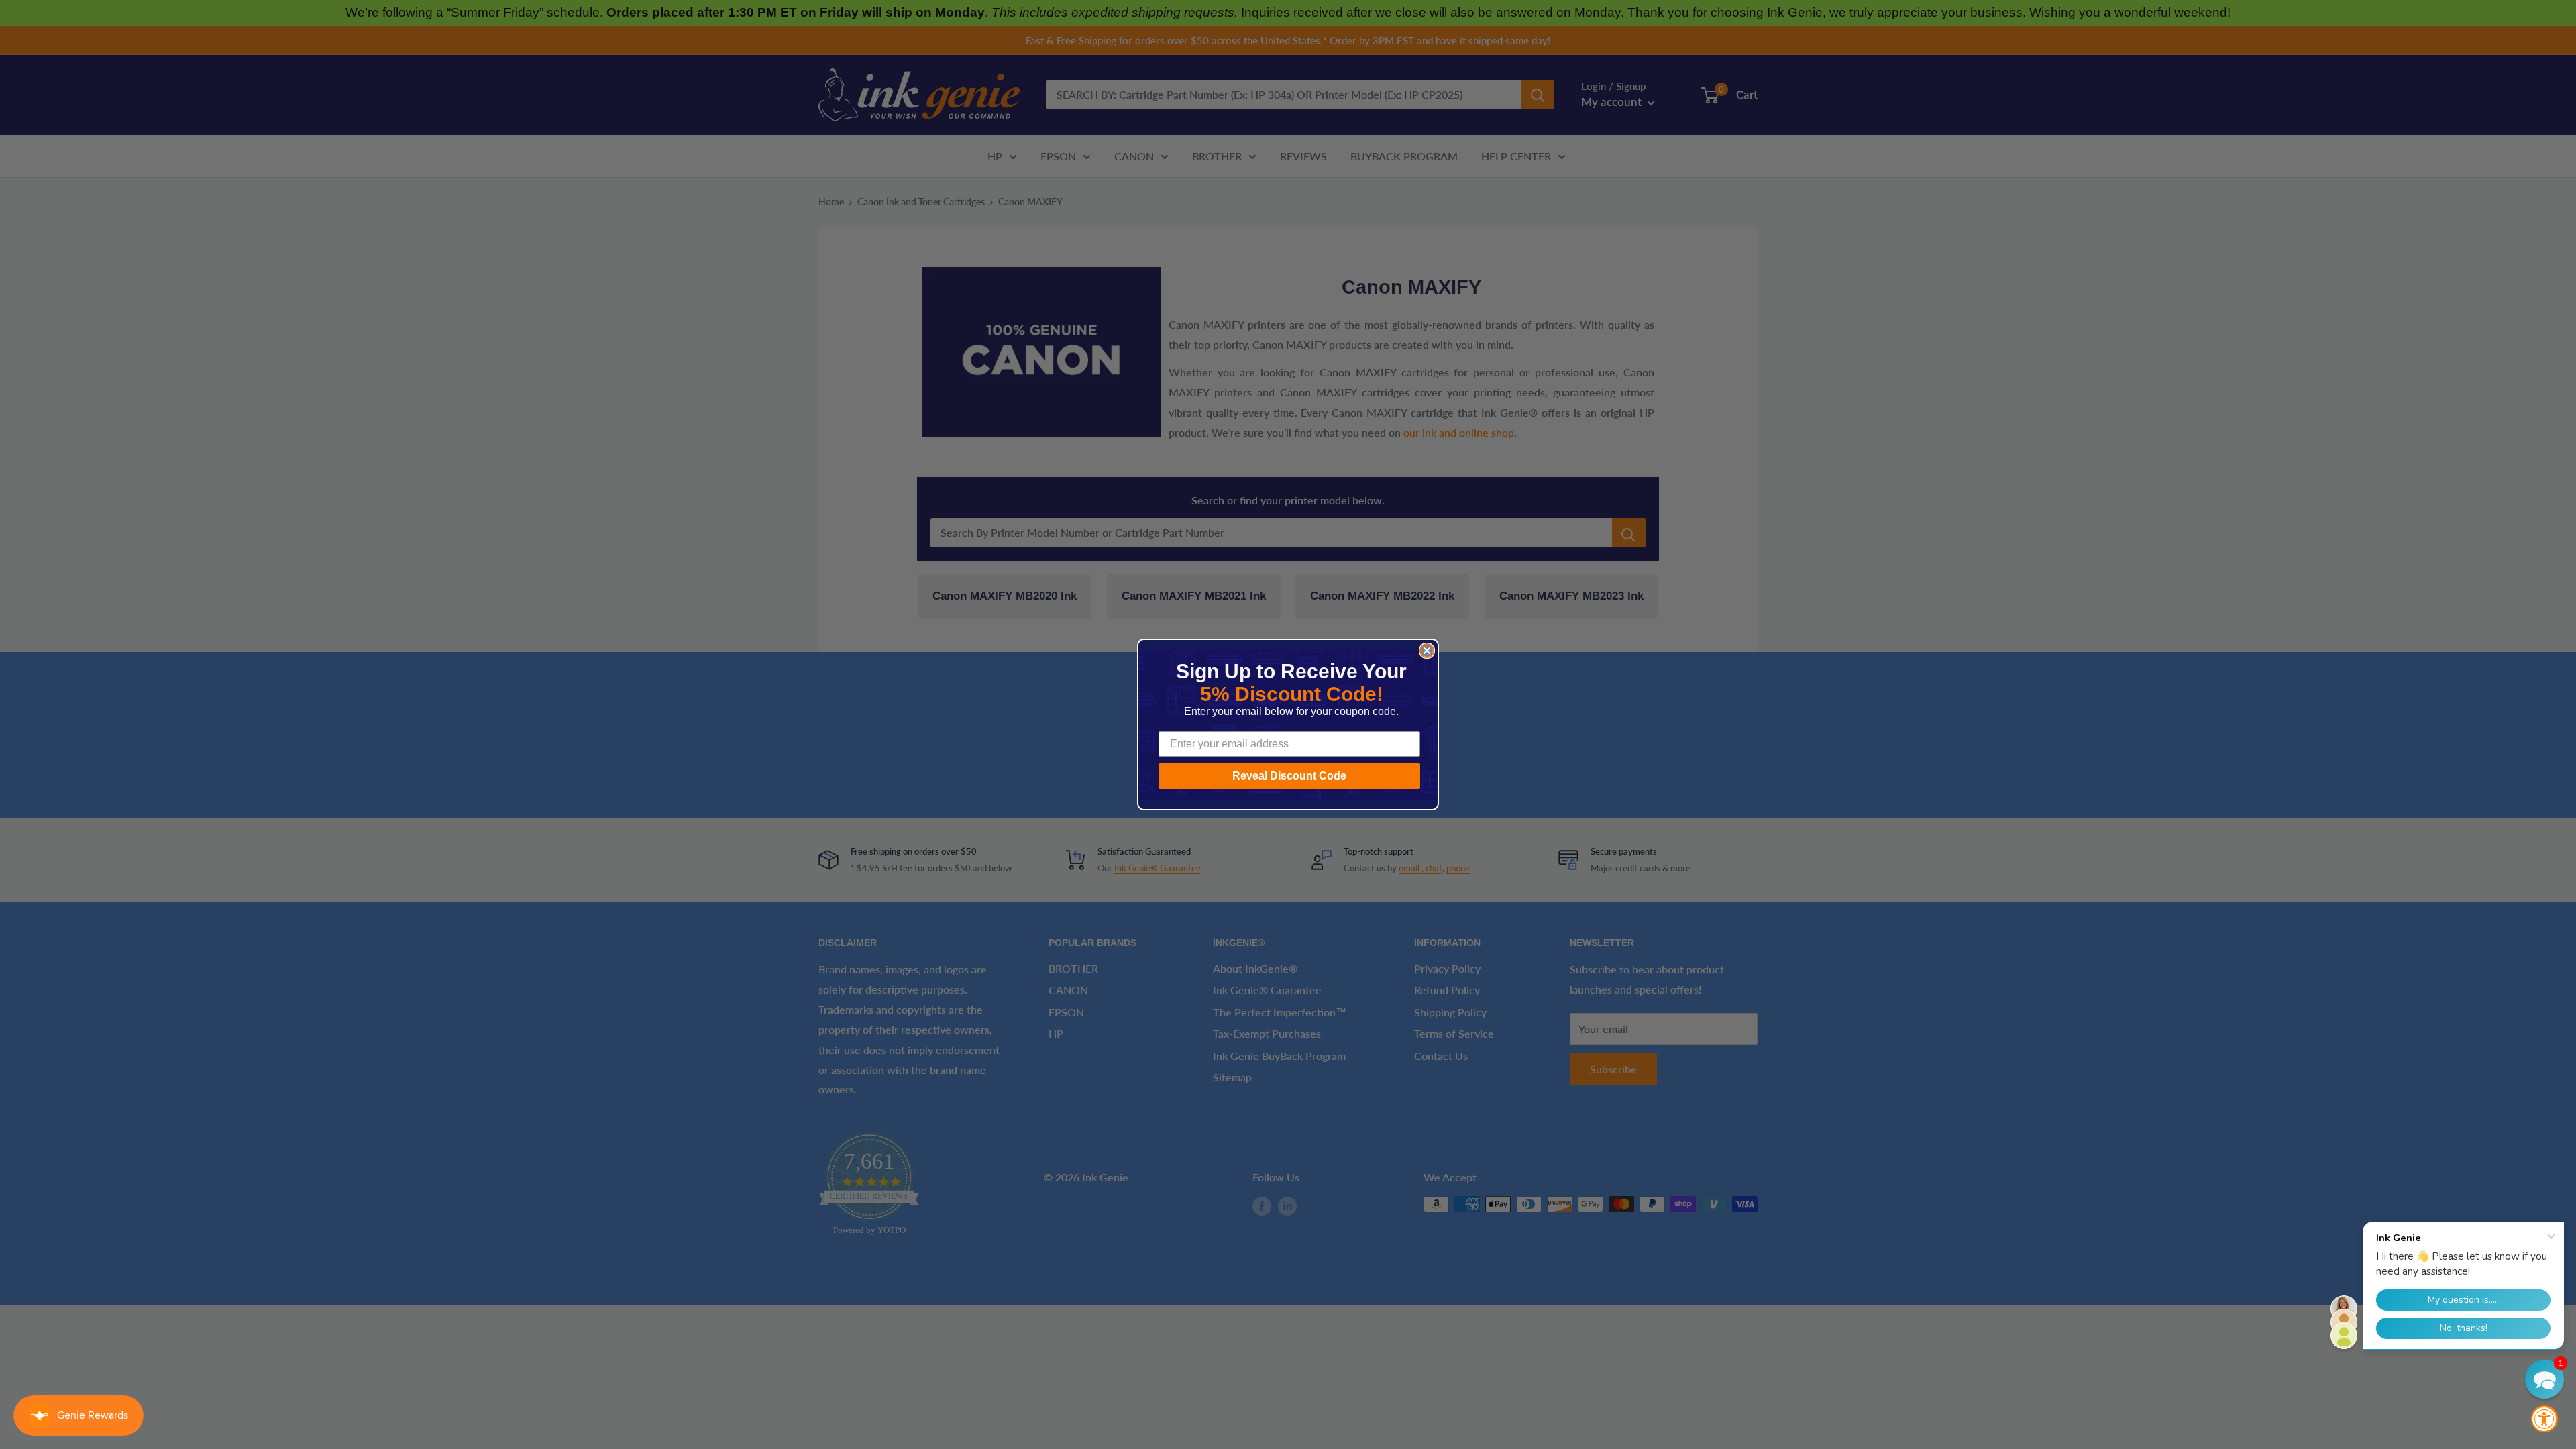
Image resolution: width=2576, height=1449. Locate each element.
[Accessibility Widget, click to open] (2544, 1419)
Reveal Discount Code (1289, 776)
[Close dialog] (1427, 651)
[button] (2544, 1379)
